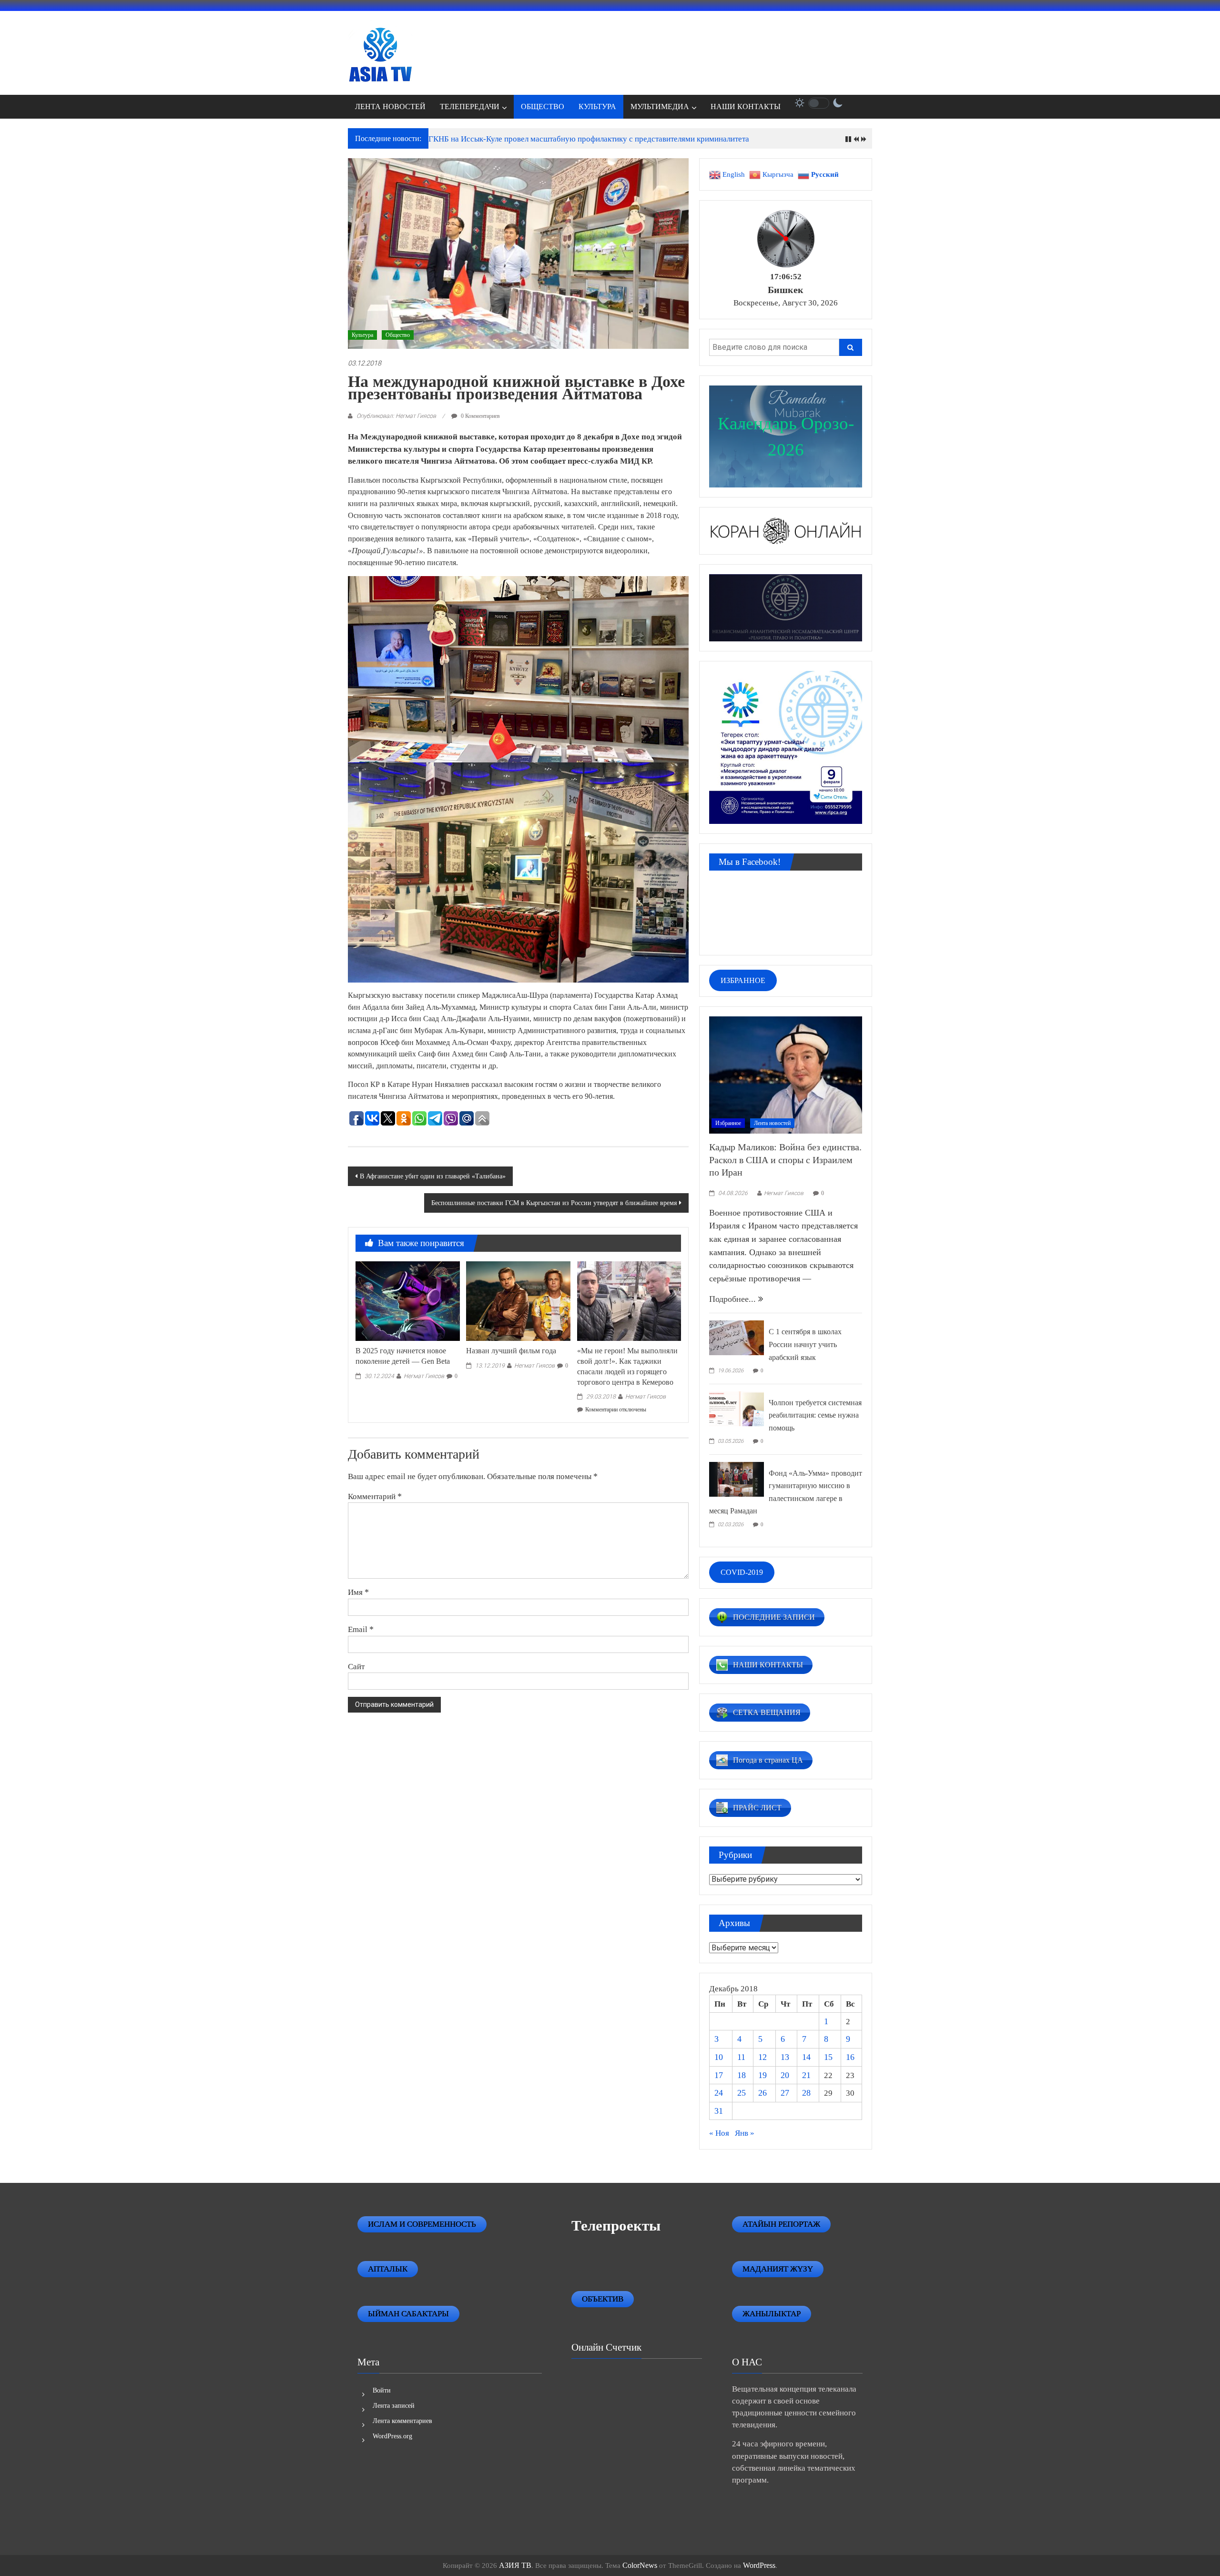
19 (762, 2075)
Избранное (728, 1123)
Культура (362, 335)
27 (785, 2093)
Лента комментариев (402, 2421)
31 (719, 2111)
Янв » (745, 2133)
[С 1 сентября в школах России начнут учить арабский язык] (737, 1337)
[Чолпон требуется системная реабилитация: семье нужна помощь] (737, 1408)
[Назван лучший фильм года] (518, 1300)
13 (785, 2057)
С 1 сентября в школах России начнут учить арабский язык (805, 1344)
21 (806, 2075)
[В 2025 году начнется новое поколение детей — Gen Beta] (407, 1300)
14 (806, 2057)
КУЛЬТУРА (597, 106)
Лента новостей (772, 1123)
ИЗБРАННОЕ (743, 980)
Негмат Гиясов (424, 1376)
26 (762, 2093)
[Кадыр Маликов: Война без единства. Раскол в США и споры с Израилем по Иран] (786, 1074)
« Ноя (719, 2133)
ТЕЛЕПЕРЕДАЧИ (470, 106)
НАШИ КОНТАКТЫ (746, 106)
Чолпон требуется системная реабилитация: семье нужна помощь (815, 1415)
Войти (382, 2390)
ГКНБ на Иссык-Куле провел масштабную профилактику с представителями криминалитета (589, 139)
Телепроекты (616, 2226)
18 (742, 2075)
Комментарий (375, 1496)
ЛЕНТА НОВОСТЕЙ (390, 106)
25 (742, 2093)
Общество (398, 335)
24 (719, 2093)
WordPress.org (392, 2436)
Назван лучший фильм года (511, 1351)
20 (785, 2075)
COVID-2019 (742, 1572)
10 (719, 2057)
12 (762, 2057)
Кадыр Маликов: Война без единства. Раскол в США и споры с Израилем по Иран (785, 1160)
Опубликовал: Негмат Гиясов (396, 416)
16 (850, 2057)
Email (361, 1629)
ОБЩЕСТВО (543, 106)
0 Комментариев (480, 416)
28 (806, 2093)
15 (828, 2057)
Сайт (356, 1666)
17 (719, 2075)
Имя (358, 1592)
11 (741, 2057)
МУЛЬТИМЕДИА (660, 106)
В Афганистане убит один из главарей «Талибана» (433, 1176)
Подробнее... (734, 1299)
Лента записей (394, 2406)
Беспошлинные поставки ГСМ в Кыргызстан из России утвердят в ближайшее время (554, 1203)
